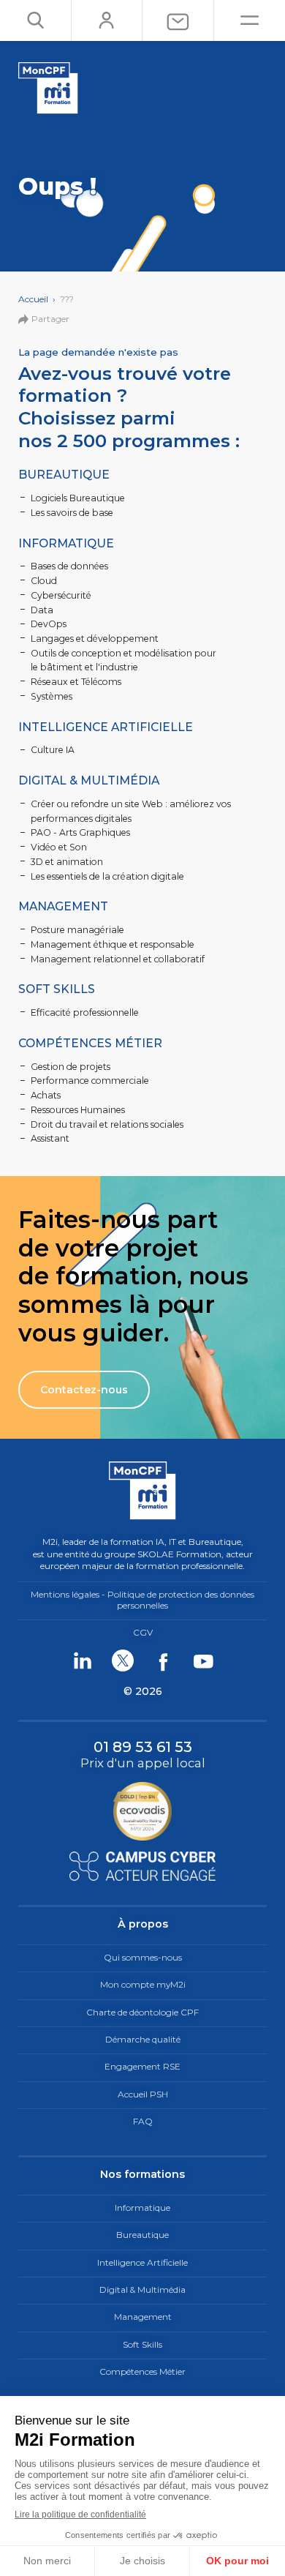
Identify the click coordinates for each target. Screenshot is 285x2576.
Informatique (66, 543)
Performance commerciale (90, 1081)
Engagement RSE (142, 2066)
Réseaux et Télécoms (76, 682)
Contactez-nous (84, 1390)
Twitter (122, 1660)
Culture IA (53, 750)
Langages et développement (95, 639)
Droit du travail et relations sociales (107, 1124)
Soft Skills (57, 989)
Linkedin (82, 1660)
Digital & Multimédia (89, 780)
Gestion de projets (71, 1067)
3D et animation (67, 862)
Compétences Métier (90, 1043)
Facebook (163, 1660)
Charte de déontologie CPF (142, 2012)
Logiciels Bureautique (78, 498)
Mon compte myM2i (143, 1984)
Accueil (33, 299)
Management (63, 906)
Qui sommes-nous (143, 1957)
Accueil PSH (143, 2094)
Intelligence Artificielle (106, 727)
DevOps (49, 624)
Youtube (203, 1660)
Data (42, 610)
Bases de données (69, 566)
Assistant (50, 1138)
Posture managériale (77, 930)
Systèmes (52, 696)
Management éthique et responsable (113, 944)
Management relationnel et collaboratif (118, 959)
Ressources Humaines (78, 1110)
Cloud (44, 581)
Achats (46, 1095)
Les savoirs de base (72, 513)
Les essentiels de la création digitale (107, 876)
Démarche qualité (143, 2039)
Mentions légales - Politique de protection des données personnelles (142, 1600)
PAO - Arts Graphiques (80, 832)
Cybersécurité (61, 595)
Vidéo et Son (59, 847)
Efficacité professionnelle (85, 1012)
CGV (143, 1632)
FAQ (143, 2121)
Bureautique (64, 475)
